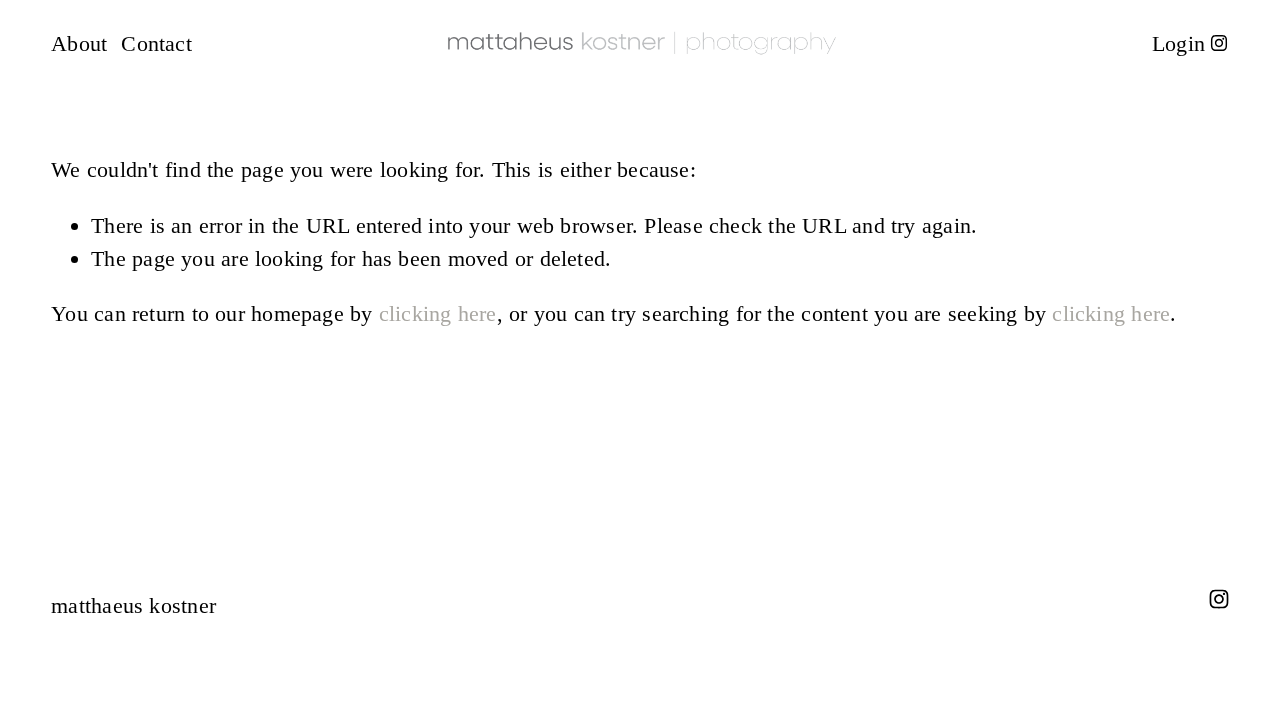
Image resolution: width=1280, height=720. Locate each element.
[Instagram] (1219, 43)
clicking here (438, 313)
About (79, 43)
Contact (156, 43)
